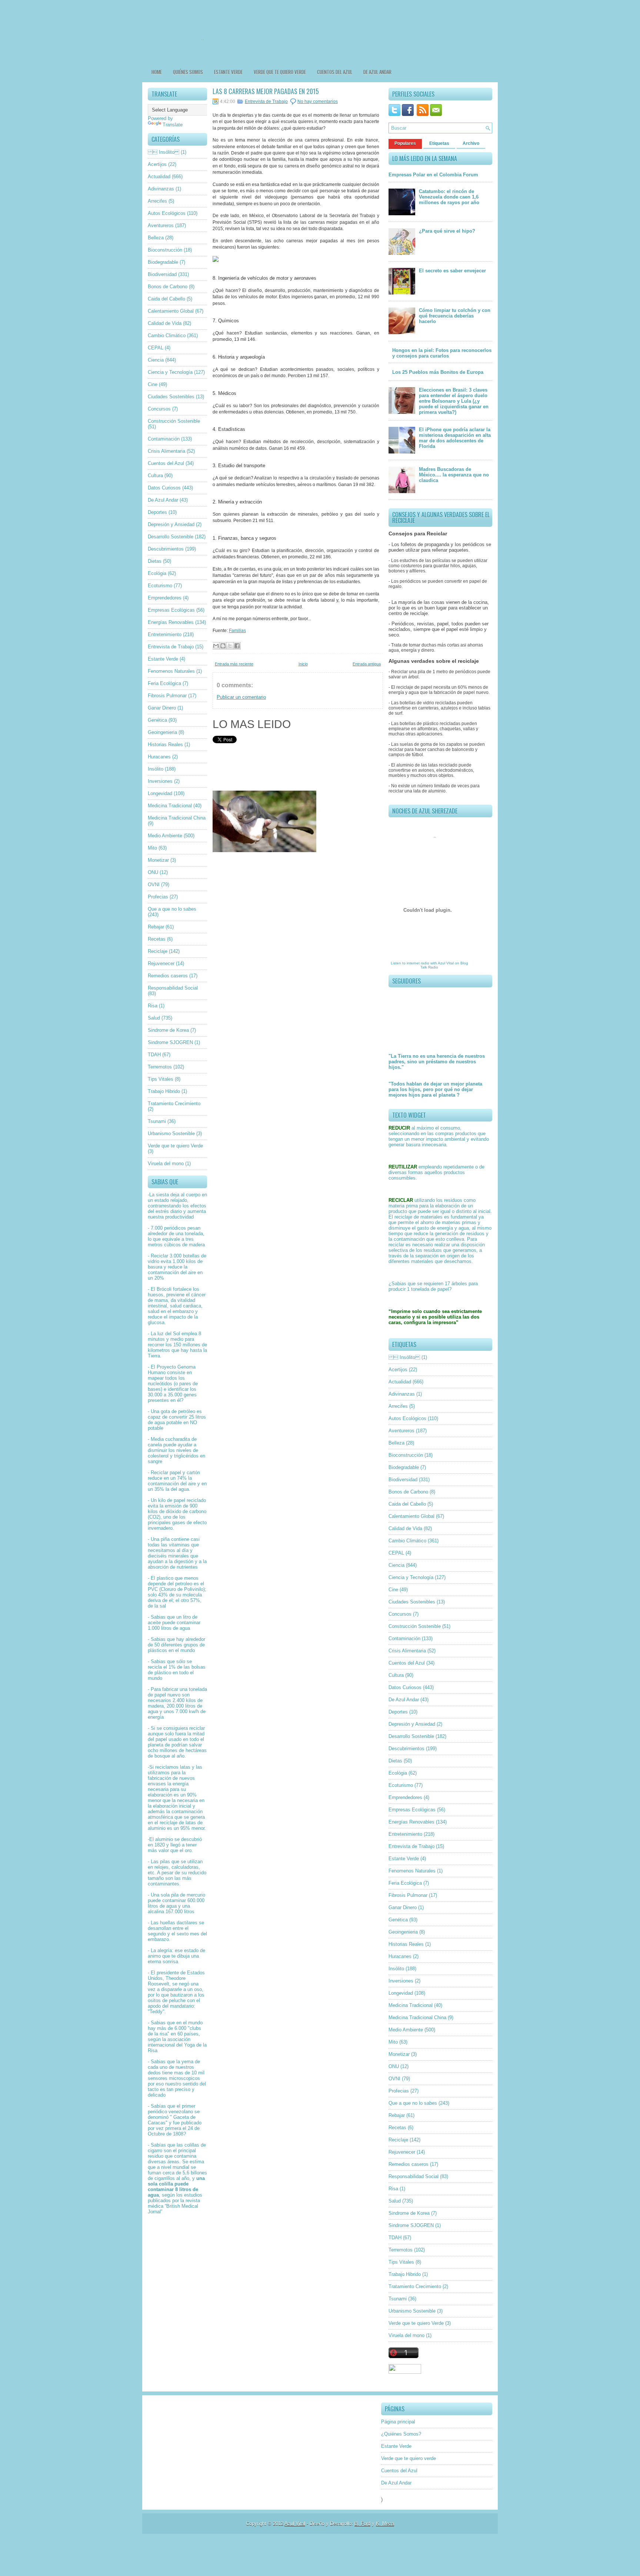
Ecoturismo (160, 586)
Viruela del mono (166, 1164)
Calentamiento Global (171, 311)
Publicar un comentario (241, 697)
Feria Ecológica (164, 683)
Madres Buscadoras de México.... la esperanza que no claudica (454, 475)
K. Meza (385, 2524)
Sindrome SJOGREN (170, 1042)
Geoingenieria (162, 732)
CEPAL (156, 348)
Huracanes (159, 757)
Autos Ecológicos (167, 213)
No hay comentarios (318, 102)
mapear (156, 1378)
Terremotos (160, 1067)
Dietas (155, 561)
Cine (153, 384)
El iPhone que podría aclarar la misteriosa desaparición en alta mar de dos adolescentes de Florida (455, 438)
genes (190, 1395)
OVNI (154, 885)
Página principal (398, 2422)
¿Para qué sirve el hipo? (447, 231)
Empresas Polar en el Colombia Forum (433, 175)
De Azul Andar (377, 72)
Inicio (303, 664)
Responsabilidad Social (173, 988)
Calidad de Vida (165, 323)
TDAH (154, 1055)
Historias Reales (165, 744)
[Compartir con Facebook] (237, 646)
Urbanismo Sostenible (171, 1134)
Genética (157, 720)
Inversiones (160, 781)
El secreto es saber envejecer (452, 271)
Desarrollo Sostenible (171, 537)
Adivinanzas (161, 189)
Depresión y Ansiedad (171, 524)
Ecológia (157, 573)
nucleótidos (160, 1384)
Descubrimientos (166, 549)
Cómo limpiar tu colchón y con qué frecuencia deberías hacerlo (455, 316)
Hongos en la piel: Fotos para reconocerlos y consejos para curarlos (442, 353)
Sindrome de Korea (168, 1030)
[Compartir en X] (230, 646)
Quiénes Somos (188, 72)
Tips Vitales (161, 1079)
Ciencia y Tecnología (170, 372)
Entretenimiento (165, 634)
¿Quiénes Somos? (401, 2434)
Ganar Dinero (162, 708)
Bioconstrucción (165, 250)
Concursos (159, 409)
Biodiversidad (162, 274)
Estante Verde (228, 72)
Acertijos (157, 164)
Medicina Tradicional (170, 806)
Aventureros (161, 225)
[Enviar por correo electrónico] (216, 646)
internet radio (418, 963)
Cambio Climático (167, 335)
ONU (153, 872)
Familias (237, 631)
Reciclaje (158, 951)
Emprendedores (165, 598)
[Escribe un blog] (223, 646)
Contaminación (164, 439)
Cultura (155, 476)
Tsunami (157, 1121)
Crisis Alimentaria (166, 451)
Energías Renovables (171, 622)
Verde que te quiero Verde (175, 1146)
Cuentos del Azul (335, 72)
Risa (153, 1006)
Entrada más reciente (234, 664)
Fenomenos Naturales (171, 671)
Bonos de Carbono (168, 287)
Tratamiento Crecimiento (174, 1103)
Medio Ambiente (165, 836)
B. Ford (362, 2524)
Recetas (157, 939)
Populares (405, 143)
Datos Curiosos (164, 488)
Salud (154, 1018)
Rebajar (156, 927)
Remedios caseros (168, 976)
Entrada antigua (367, 664)
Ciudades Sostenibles (171, 397)
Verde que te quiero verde (280, 72)
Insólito (156, 769)
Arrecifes (157, 201)
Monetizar (158, 860)
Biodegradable (163, 262)
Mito (152, 848)
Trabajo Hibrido (164, 1091)
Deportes (157, 512)
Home (157, 72)
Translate (173, 125)
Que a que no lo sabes (172, 909)
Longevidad (160, 793)
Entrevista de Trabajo (171, 647)
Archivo (471, 143)
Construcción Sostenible (174, 421)
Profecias (158, 897)
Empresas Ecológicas (171, 610)
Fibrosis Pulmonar (167, 696)
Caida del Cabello (166, 299)
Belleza (156, 238)
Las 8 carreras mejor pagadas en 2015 (266, 91)
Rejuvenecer (161, 963)
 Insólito (164, 152)
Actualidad (159, 177)
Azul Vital (446, 963)
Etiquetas (439, 143)
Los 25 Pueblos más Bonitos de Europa (438, 372)
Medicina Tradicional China (177, 818)
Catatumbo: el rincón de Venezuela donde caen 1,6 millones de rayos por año (449, 197)
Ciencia (156, 360)
